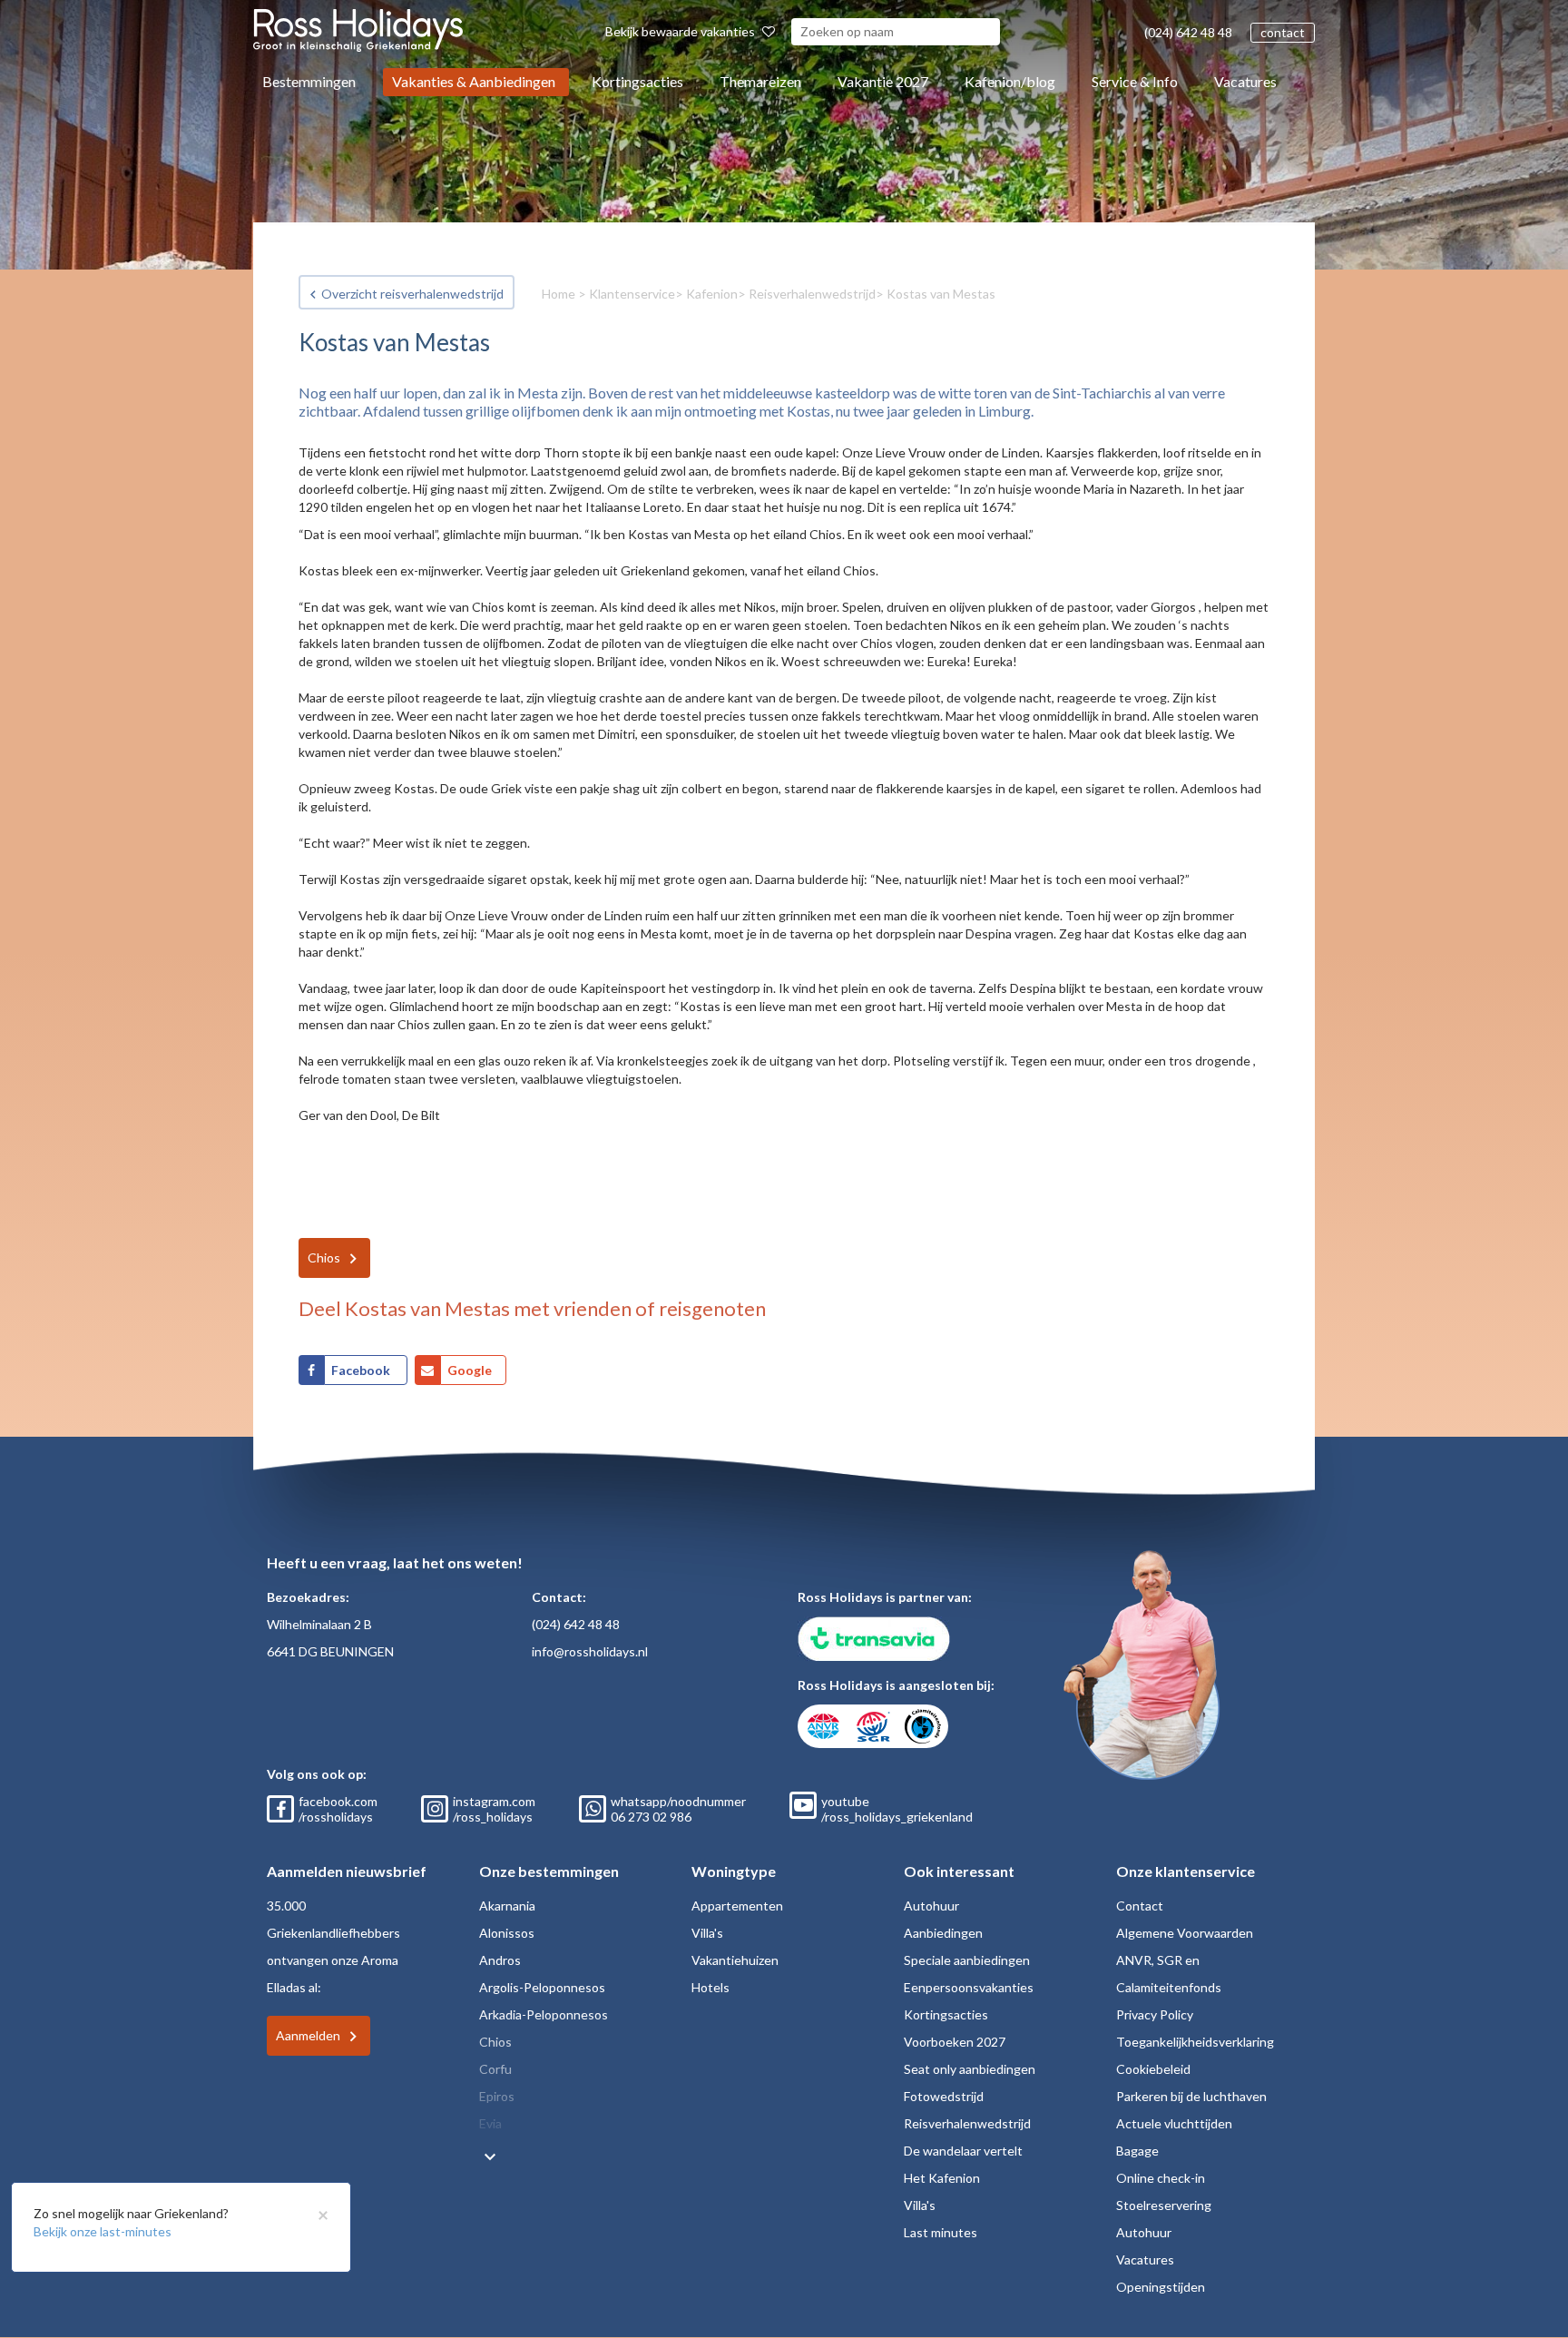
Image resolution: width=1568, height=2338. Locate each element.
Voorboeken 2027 (955, 2042)
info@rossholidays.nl (590, 1651)
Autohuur (931, 1906)
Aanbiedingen (943, 1933)
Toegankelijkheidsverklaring (1195, 2042)
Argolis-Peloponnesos (542, 1987)
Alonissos (507, 1933)
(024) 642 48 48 (1188, 32)
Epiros (497, 2096)
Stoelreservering (1164, 2205)
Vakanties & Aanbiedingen (474, 81)
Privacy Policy (1155, 2014)
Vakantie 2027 (883, 81)
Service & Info (1135, 81)
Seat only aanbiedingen (970, 2069)
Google (470, 1370)
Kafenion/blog (1010, 81)
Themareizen (760, 81)
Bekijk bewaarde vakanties (681, 31)
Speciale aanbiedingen (967, 1960)
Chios (324, 1257)
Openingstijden (1161, 2287)
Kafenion (712, 294)
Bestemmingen (309, 81)
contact (1283, 32)
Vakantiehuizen (735, 1960)
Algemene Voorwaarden (1185, 1933)
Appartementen (737, 1906)
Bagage (1137, 2151)
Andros (500, 1960)
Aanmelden (308, 2035)
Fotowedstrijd (944, 2096)
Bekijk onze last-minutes (103, 2231)
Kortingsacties (637, 81)
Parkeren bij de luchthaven (1191, 2096)
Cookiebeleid (1153, 2069)
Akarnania (507, 1906)
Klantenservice (632, 294)
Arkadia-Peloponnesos (544, 2014)
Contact (1140, 1906)
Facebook (362, 1370)
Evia (490, 2123)
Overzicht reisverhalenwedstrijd (412, 294)
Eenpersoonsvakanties (969, 1987)
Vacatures (1245, 81)
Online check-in (1161, 2178)
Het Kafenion (942, 2178)
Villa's (707, 1933)
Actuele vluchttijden (1174, 2123)
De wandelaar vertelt (963, 2151)
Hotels (710, 1987)
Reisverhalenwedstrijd (812, 294)
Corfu (495, 2069)
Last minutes (941, 2232)
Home (559, 294)
